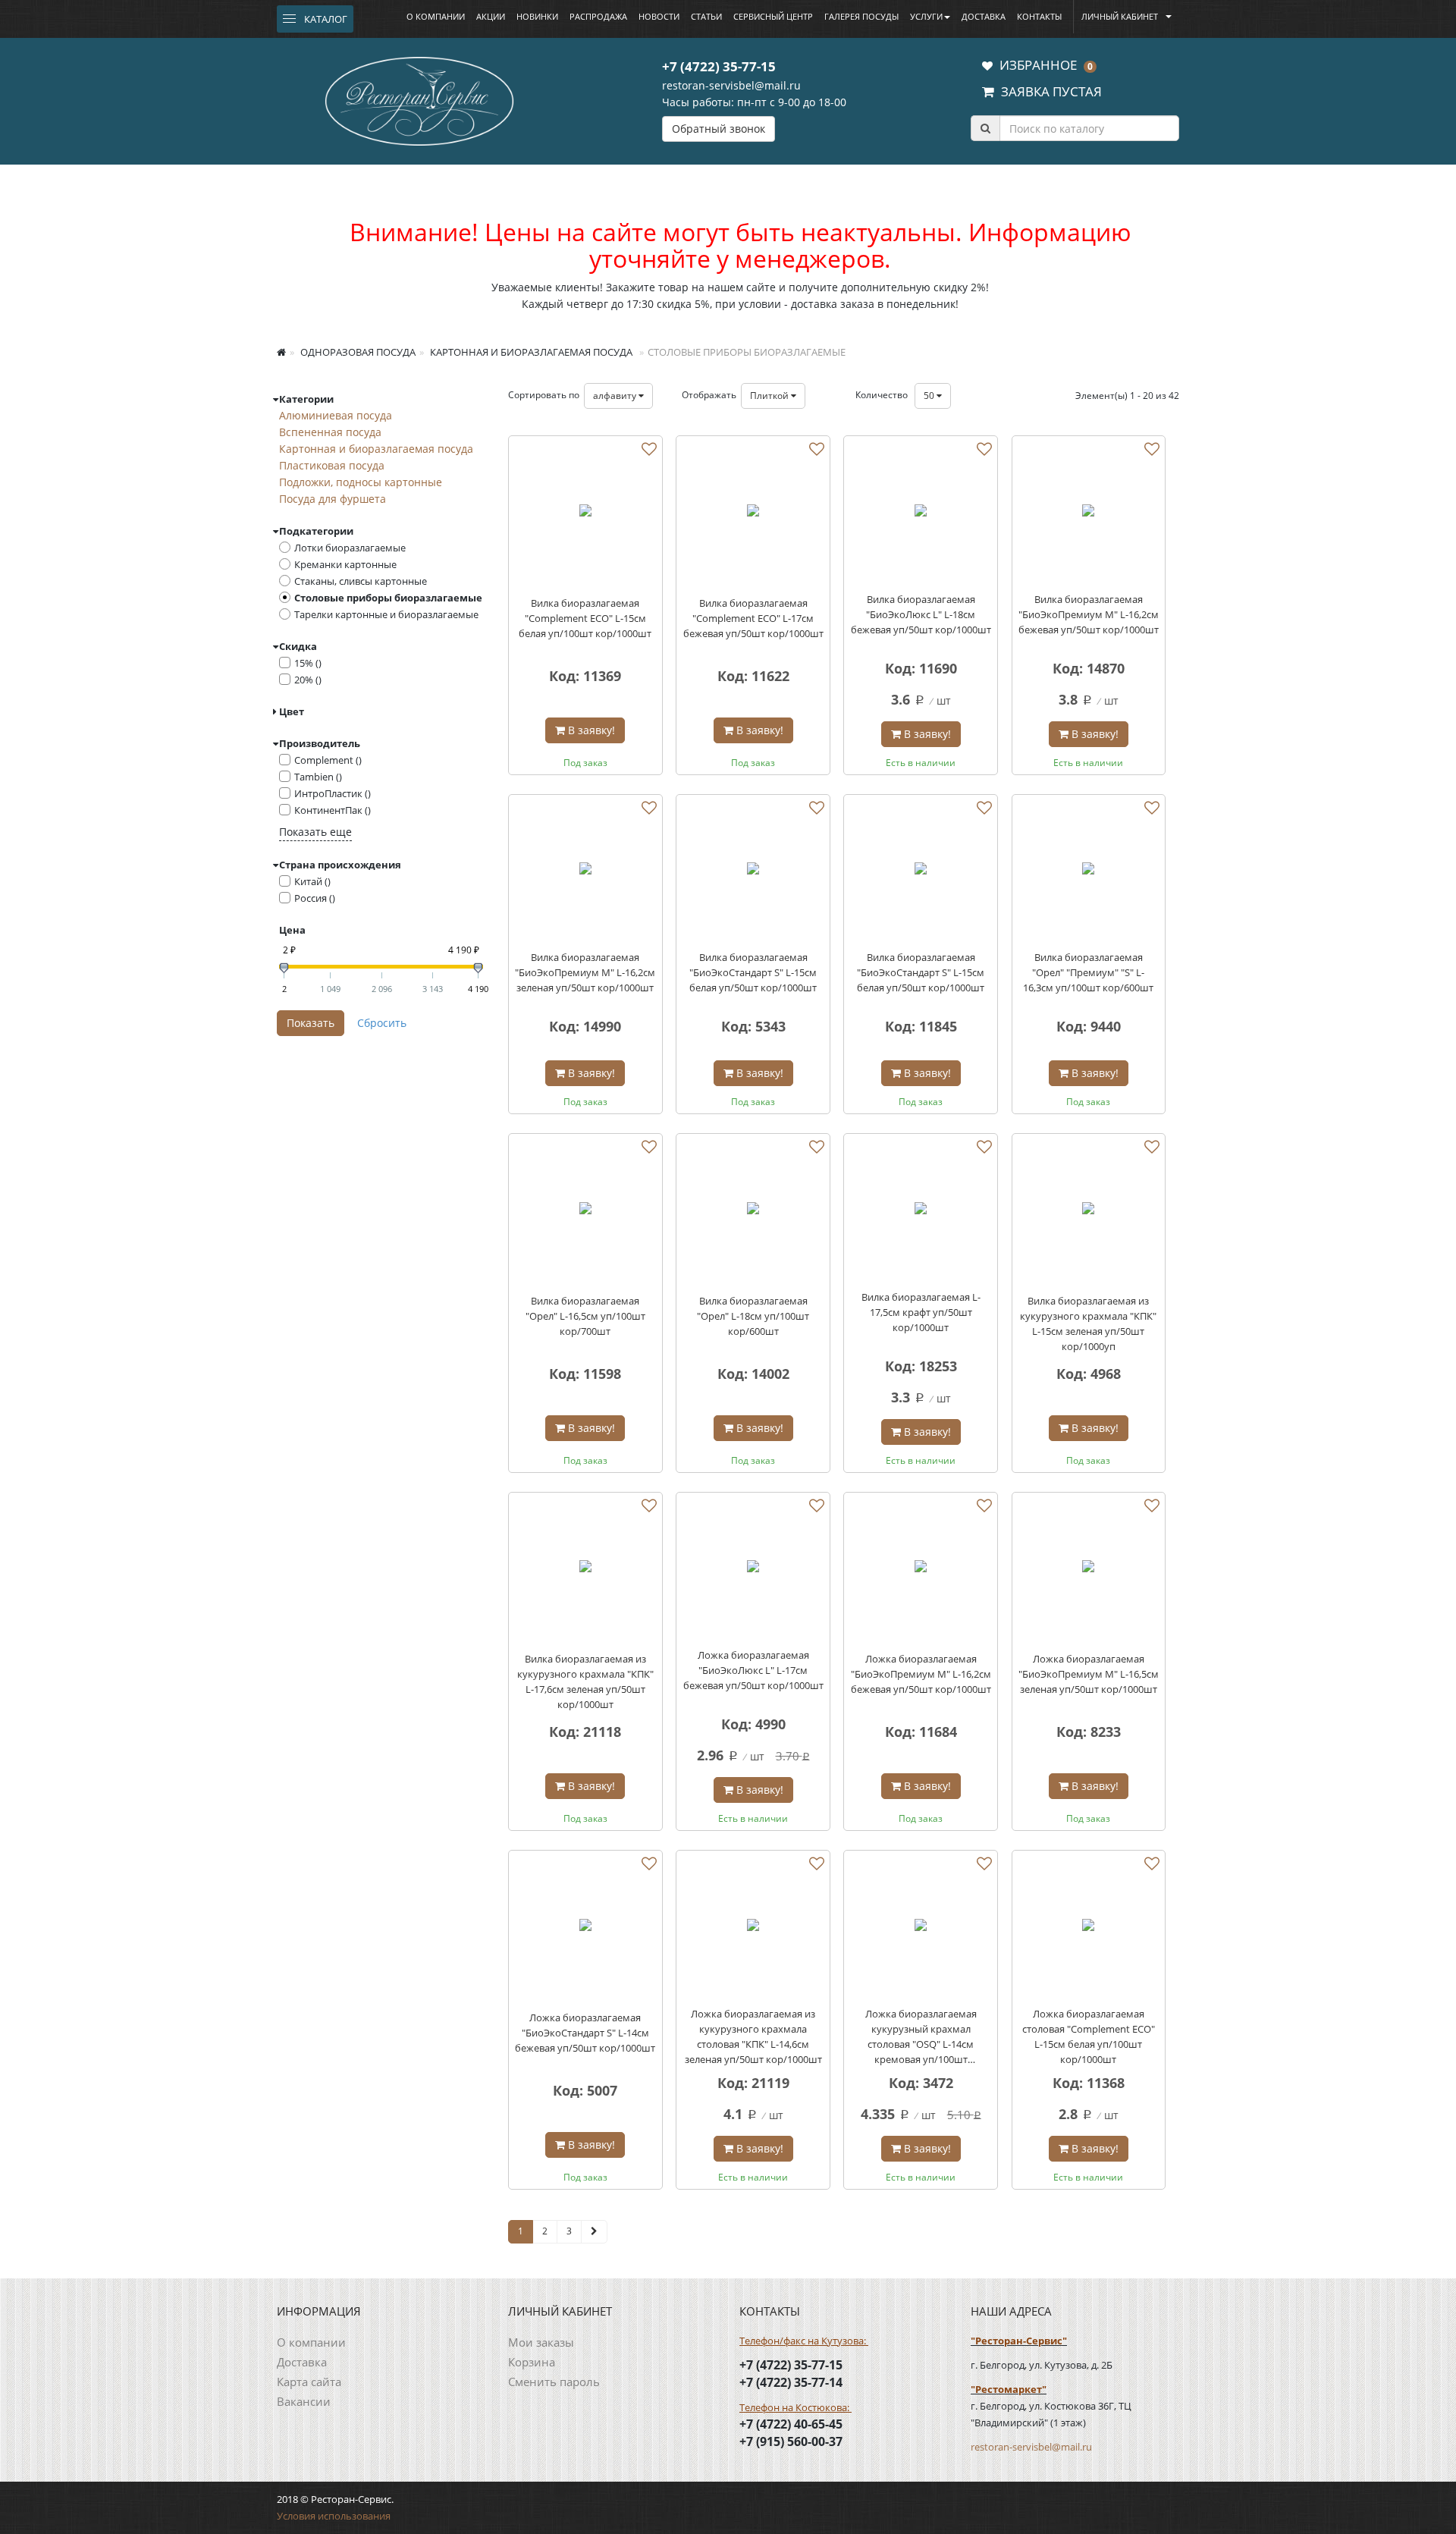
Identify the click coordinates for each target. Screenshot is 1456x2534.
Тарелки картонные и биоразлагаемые (386, 614)
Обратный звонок (719, 129)
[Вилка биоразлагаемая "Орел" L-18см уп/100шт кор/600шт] (753, 1210)
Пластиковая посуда (332, 465)
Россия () (315, 898)
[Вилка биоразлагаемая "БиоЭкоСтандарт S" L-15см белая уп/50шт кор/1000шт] (753, 871)
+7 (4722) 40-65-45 (791, 2424)
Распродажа (598, 16)
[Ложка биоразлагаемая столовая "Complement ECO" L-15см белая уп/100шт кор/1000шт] (1089, 1927)
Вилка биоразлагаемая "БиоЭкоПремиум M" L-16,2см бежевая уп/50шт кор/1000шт (1089, 614)
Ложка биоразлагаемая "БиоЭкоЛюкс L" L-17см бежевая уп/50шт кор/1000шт (753, 1670)
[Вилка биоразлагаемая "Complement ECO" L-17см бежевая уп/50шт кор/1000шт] (753, 513)
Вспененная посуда (330, 432)
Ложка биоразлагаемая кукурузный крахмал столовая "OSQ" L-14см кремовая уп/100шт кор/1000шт (921, 2037)
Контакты (1039, 16)
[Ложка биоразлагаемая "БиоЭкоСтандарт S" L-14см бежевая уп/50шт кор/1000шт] (585, 1927)
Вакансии (304, 2401)
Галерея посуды (861, 16)
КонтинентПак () (333, 810)
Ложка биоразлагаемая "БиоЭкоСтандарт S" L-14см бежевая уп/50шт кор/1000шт (585, 2033)
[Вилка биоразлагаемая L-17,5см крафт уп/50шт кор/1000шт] (921, 1210)
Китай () (312, 881)
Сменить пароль (554, 2382)
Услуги (926, 16)
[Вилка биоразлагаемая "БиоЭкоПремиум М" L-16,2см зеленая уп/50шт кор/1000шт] (585, 871)
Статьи (706, 16)
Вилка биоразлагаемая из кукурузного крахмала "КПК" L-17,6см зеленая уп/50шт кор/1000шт (585, 1681)
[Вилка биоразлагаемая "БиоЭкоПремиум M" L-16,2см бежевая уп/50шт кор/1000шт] (1089, 513)
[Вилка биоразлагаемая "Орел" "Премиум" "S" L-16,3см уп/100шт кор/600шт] (1089, 871)
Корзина (532, 2362)
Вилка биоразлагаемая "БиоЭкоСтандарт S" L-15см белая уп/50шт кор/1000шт (753, 972)
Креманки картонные (345, 564)
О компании (436, 16)
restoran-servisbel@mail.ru (731, 85)
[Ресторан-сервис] (419, 99)
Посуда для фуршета (333, 499)
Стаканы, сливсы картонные (361, 581)
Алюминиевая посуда (336, 415)
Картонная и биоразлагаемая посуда (530, 352)
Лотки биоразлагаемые (350, 548)
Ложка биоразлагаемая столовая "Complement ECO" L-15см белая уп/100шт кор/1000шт (1089, 2036)
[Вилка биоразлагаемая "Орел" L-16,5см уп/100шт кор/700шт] (585, 1210)
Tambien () (318, 777)
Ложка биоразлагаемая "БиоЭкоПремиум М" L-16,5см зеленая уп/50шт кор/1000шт (1089, 1674)
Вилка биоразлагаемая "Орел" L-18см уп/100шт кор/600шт (753, 1316)
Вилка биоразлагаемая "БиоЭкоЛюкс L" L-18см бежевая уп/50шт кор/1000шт (921, 614)
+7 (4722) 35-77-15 (719, 66)
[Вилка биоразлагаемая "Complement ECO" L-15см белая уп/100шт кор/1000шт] (585, 513)
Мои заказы (541, 2342)
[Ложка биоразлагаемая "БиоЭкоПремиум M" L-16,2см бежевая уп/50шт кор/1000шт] (921, 1569)
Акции (491, 16)
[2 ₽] (284, 968)
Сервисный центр (773, 16)
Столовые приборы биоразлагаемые (388, 598)
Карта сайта (309, 2382)
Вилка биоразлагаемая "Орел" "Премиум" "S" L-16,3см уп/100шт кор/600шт (1088, 972)
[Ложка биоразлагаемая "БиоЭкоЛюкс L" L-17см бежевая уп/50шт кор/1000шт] (753, 1569)
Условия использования (334, 2516)
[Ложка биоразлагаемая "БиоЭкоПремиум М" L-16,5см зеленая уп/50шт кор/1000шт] (1089, 1569)
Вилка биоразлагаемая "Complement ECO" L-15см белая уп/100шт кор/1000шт (585, 618)
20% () (308, 680)
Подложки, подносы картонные (361, 482)
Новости (659, 16)
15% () (308, 663)
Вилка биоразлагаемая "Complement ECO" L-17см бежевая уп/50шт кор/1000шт (753, 618)
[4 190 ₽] (478, 968)
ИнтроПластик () (333, 793)
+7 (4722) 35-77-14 (791, 2382)
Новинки (537, 16)
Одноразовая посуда (357, 352)
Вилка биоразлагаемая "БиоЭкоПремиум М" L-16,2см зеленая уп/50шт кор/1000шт (585, 972)
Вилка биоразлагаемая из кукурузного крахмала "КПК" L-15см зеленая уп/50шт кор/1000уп (1088, 1324)
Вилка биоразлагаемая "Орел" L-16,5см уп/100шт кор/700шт (585, 1316)
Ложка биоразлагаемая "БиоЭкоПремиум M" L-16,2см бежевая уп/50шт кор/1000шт (921, 1674)
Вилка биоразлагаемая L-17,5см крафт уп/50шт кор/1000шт (921, 1312)
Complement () (328, 760)
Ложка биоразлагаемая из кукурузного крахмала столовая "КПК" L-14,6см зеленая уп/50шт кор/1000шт (753, 2036)
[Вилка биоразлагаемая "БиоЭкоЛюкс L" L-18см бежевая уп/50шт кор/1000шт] (921, 513)
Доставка (984, 16)
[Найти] (985, 128)
